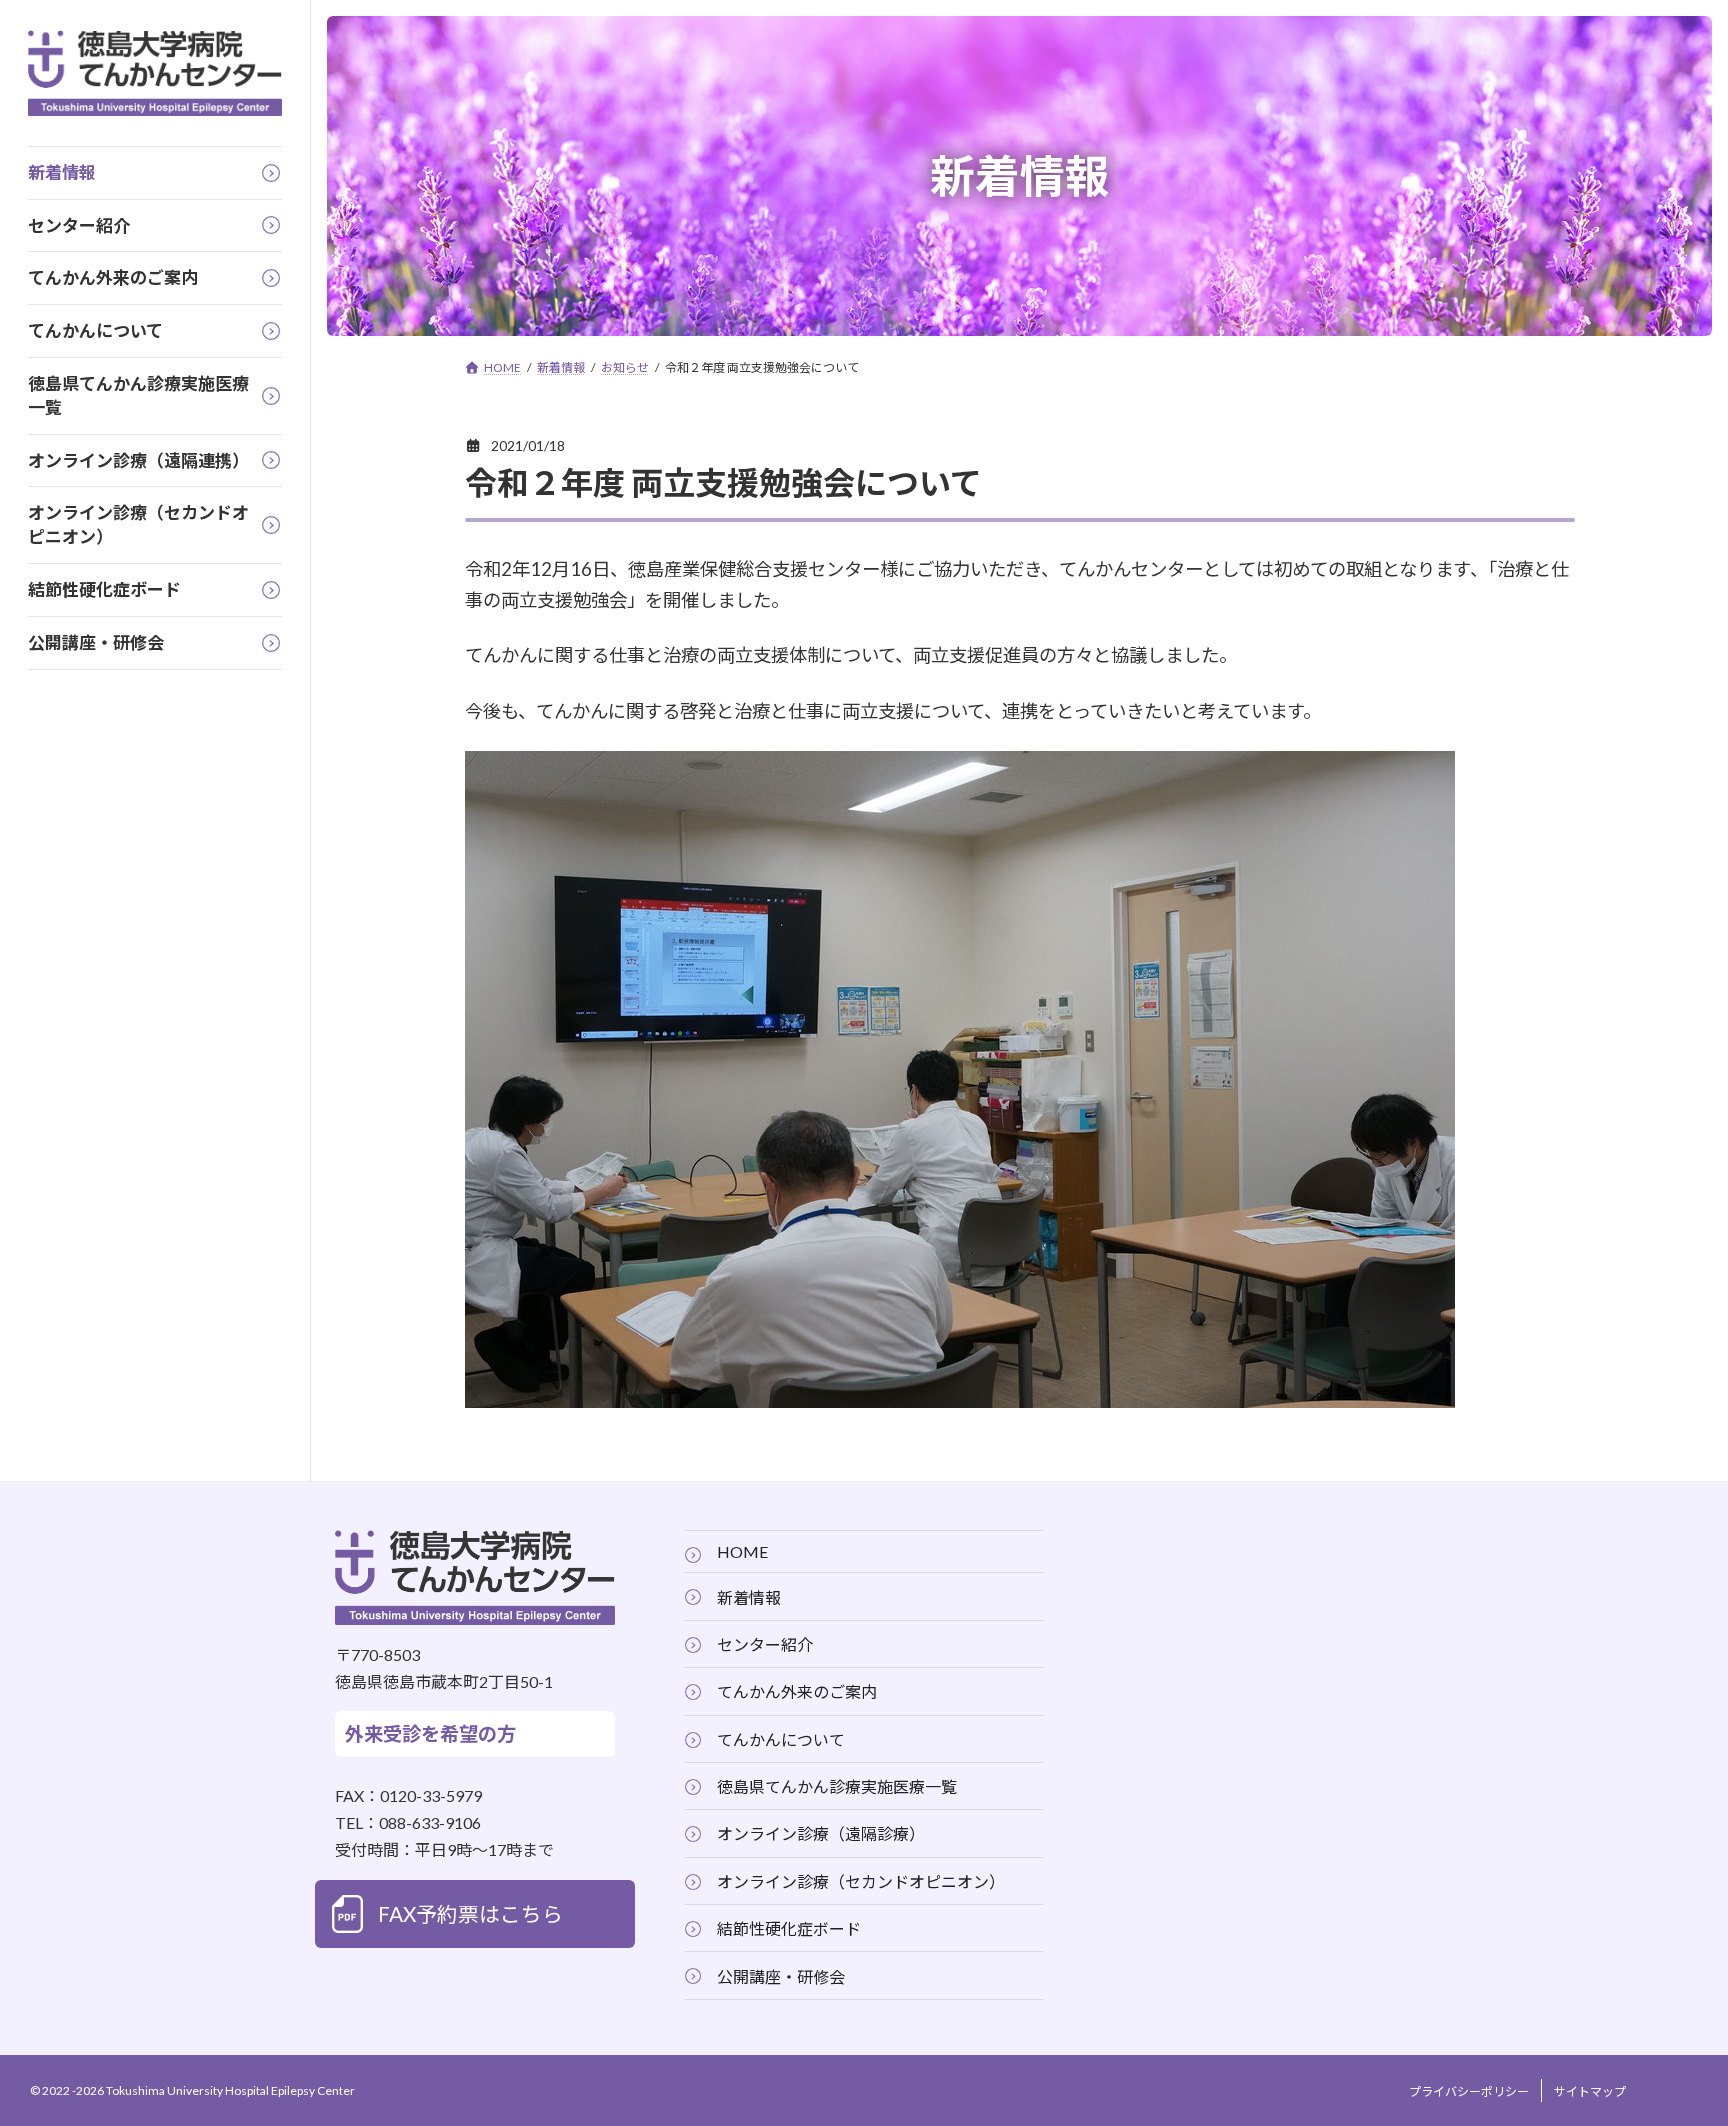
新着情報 (749, 1596)
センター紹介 (765, 1643)
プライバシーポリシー (1469, 2091)
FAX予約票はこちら (470, 1913)
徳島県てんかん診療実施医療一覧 (837, 1786)
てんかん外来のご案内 (797, 1691)
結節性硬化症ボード (789, 1928)
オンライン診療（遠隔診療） (821, 1833)
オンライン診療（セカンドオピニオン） (861, 1880)
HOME (742, 1551)
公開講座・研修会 (781, 1975)
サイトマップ (1590, 2091)
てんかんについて (781, 1738)
